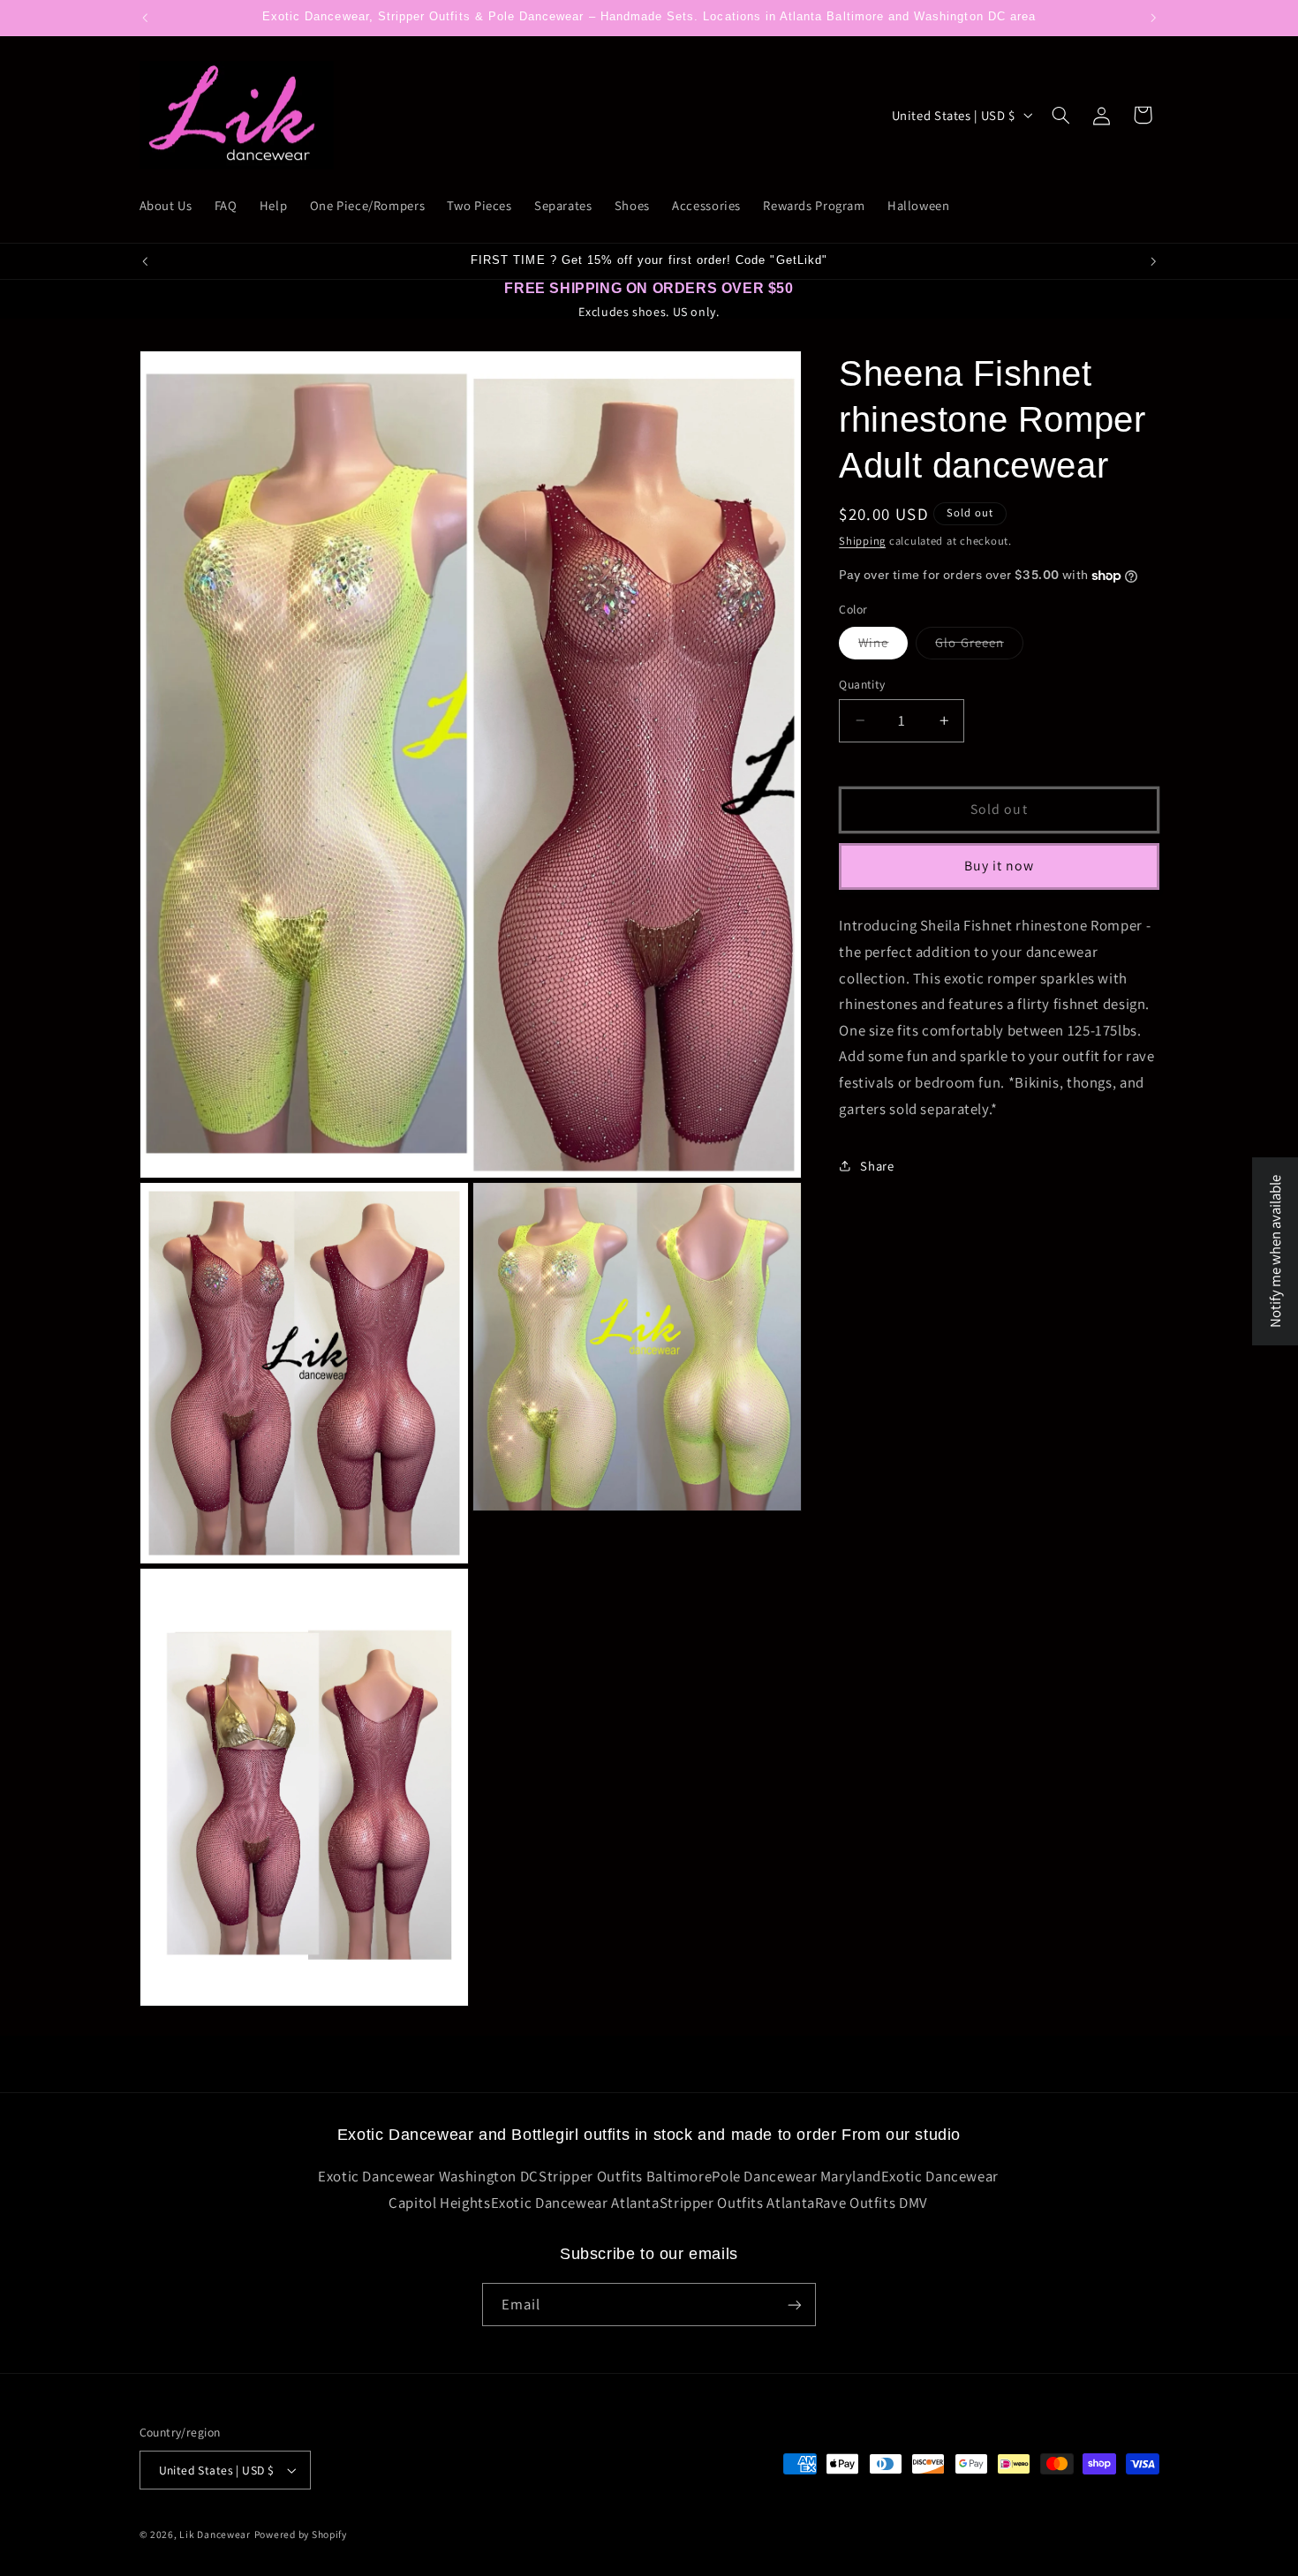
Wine (883, 646)
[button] (1060, 115)
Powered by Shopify (301, 2534)
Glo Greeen (979, 646)
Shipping (862, 541)
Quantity (862, 684)
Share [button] (877, 1165)
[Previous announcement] (145, 18)
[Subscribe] (795, 2305)
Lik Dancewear (215, 2534)
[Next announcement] (1153, 18)
